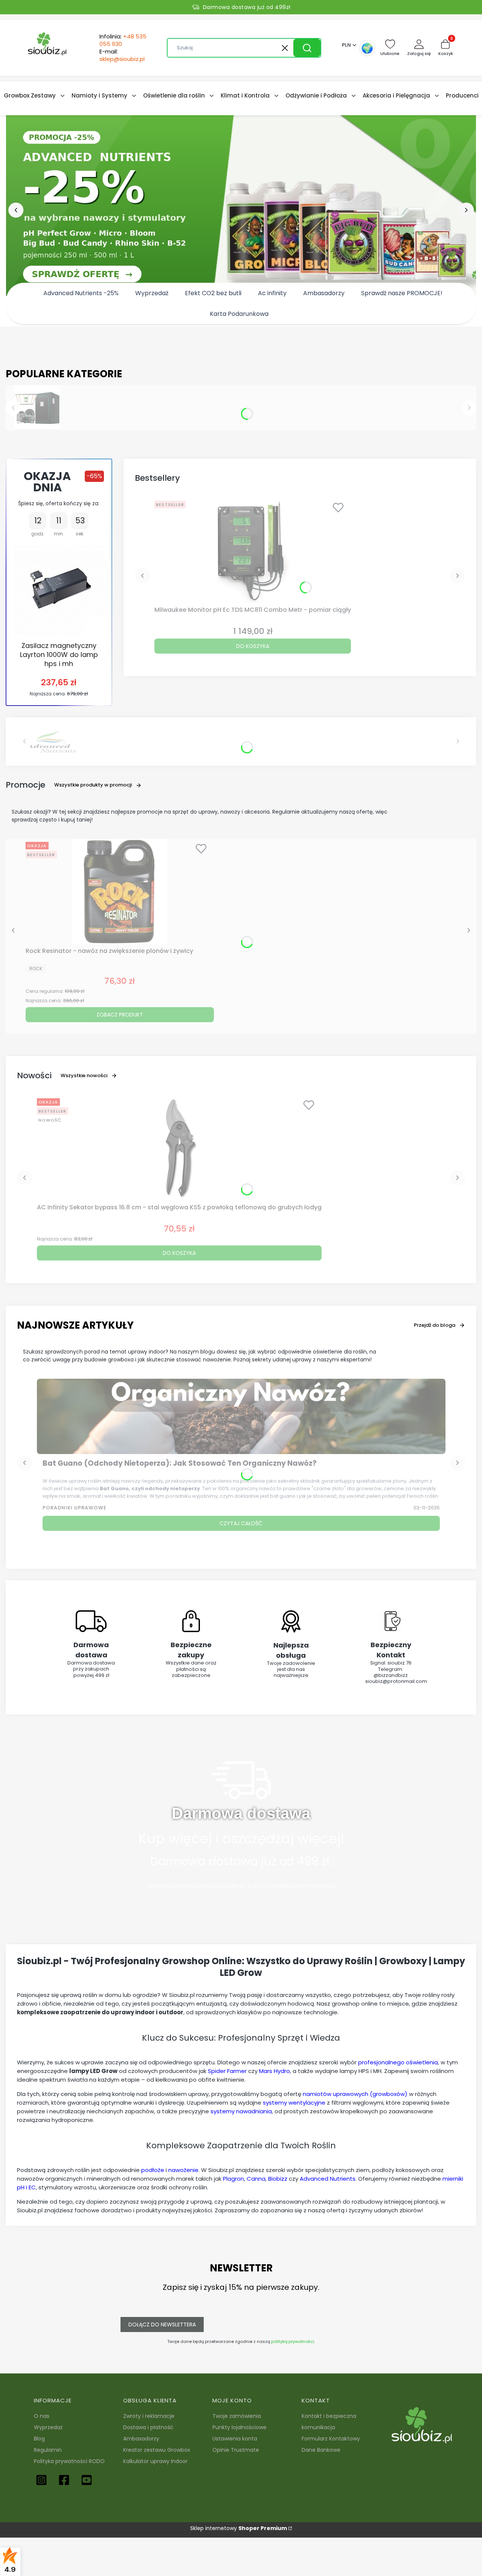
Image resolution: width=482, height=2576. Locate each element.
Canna (256, 2179)
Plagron (233, 2179)
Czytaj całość (241, 1523)
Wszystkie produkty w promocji (93, 785)
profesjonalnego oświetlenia (398, 2062)
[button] (307, 48)
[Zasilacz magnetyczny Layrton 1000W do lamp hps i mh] (59, 590)
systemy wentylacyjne (294, 2103)
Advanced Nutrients (328, 2179)
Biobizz (278, 2179)
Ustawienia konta (235, 2439)
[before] (16, 210)
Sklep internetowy (239, 2528)
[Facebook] (64, 2480)
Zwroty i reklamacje (149, 2416)
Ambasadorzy (141, 2439)
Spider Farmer (227, 2071)
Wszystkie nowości (84, 1075)
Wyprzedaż (48, 2427)
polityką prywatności (293, 2341)
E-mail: (122, 55)
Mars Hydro (275, 2071)
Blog (39, 2439)
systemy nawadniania (241, 2111)
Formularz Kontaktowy (331, 2439)
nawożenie (183, 2170)
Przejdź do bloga (435, 1325)
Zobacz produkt (120, 1015)
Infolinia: (123, 40)
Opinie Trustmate (236, 2450)
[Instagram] (41, 2480)
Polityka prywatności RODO (69, 2461)
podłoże (153, 2170)
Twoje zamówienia (237, 2416)
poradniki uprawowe (75, 1508)
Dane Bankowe (321, 2450)
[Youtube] (87, 2480)
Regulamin (48, 2450)
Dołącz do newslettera (162, 2324)
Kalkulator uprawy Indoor (155, 2461)
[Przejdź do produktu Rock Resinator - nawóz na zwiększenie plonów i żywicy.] (120, 892)
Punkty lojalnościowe (239, 2427)
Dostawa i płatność (148, 2427)
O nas (42, 2416)
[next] (466, 210)
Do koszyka (253, 646)
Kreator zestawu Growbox (157, 2450)
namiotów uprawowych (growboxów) (355, 2094)
